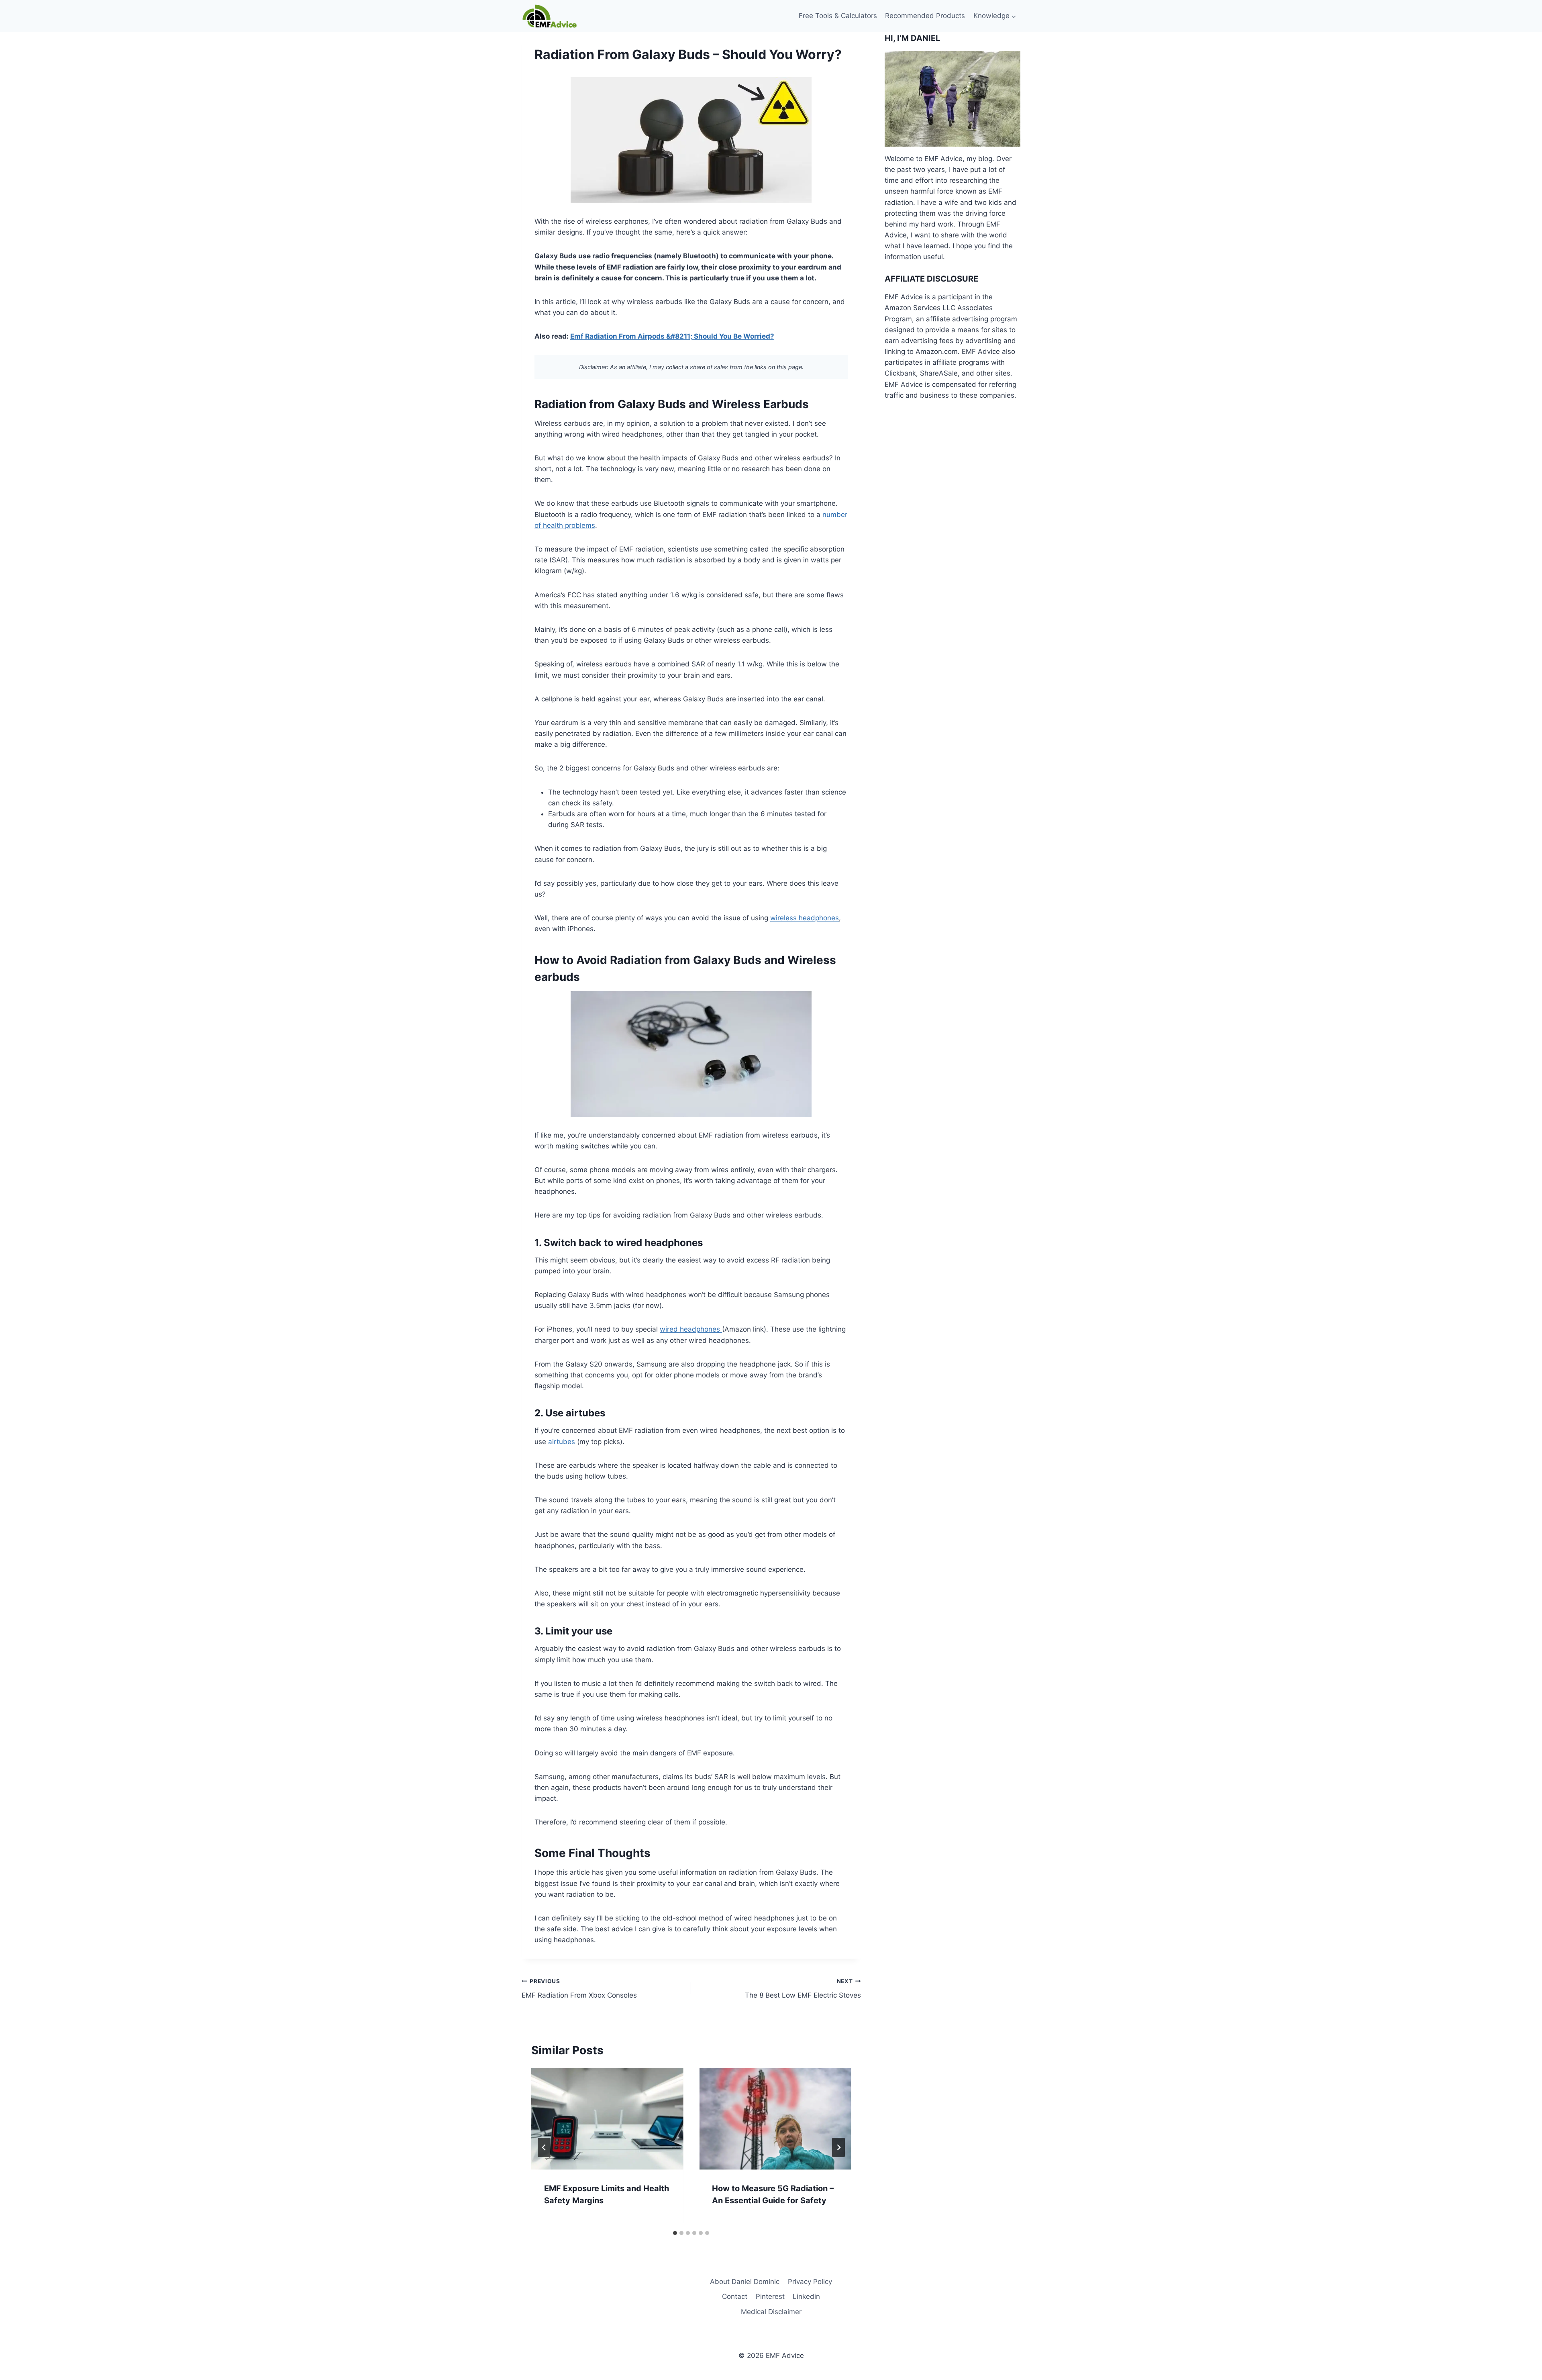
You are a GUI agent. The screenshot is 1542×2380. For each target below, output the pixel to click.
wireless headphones (805, 918)
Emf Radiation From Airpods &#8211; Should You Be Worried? (672, 336)
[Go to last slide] (544, 2147)
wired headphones (691, 1329)
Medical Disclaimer (771, 2312)
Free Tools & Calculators (838, 16)
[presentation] (607, 2119)
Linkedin (806, 2296)
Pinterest (770, 2296)
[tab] (675, 2233)
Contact (735, 2296)
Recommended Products (925, 16)
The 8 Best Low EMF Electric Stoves (803, 1989)
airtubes (562, 1442)
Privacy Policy (810, 2282)
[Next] (838, 2147)
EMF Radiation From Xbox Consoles (579, 1989)
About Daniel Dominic (745, 2282)
